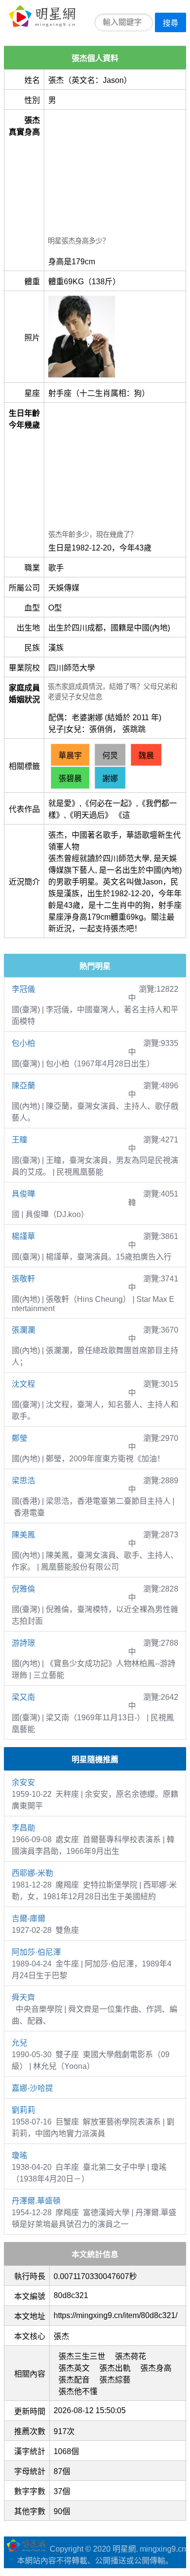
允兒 (19, 2043)
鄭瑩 (19, 1438)
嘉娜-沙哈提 (32, 2088)
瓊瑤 (19, 2155)
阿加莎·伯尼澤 (36, 1952)
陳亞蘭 (23, 1086)
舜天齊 (23, 1997)
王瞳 (19, 1140)
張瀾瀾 (23, 1330)
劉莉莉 (23, 2110)
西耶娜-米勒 (32, 1873)
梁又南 (23, 1697)
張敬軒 (23, 1279)
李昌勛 (23, 1828)
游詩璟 (23, 1643)
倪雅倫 (23, 1589)
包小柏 (23, 1043)
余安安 (23, 1782)
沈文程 (23, 1384)
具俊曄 (23, 1194)
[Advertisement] (115, 174)
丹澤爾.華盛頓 (36, 2201)
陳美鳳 (23, 1535)
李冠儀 (23, 989)
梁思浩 (23, 1481)
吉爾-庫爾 (28, 1918)
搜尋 (171, 23)
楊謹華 (23, 1236)
